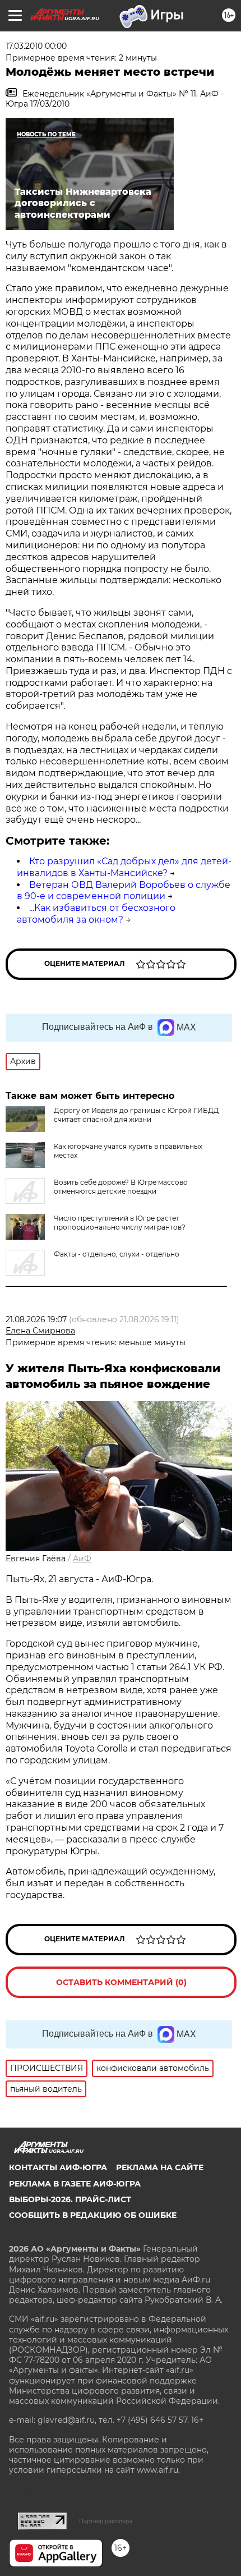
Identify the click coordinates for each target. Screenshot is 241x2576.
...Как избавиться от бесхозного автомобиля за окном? (96, 914)
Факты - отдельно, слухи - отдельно (117, 1254)
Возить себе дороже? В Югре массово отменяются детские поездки (121, 1187)
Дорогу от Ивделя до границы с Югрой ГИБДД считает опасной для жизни (136, 1115)
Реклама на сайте (160, 2167)
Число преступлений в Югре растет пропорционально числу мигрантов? (120, 1223)
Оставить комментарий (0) (121, 1982)
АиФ (82, 1559)
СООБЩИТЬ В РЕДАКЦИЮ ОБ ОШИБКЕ (93, 2215)
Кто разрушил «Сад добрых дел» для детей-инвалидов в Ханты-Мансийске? (124, 867)
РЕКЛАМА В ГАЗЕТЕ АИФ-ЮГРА (75, 2184)
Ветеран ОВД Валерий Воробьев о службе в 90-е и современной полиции (124, 891)
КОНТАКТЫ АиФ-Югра (58, 2167)
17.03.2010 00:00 (36, 46)
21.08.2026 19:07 (36, 1319)
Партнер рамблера (106, 2521)
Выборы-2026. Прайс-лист (70, 2199)
